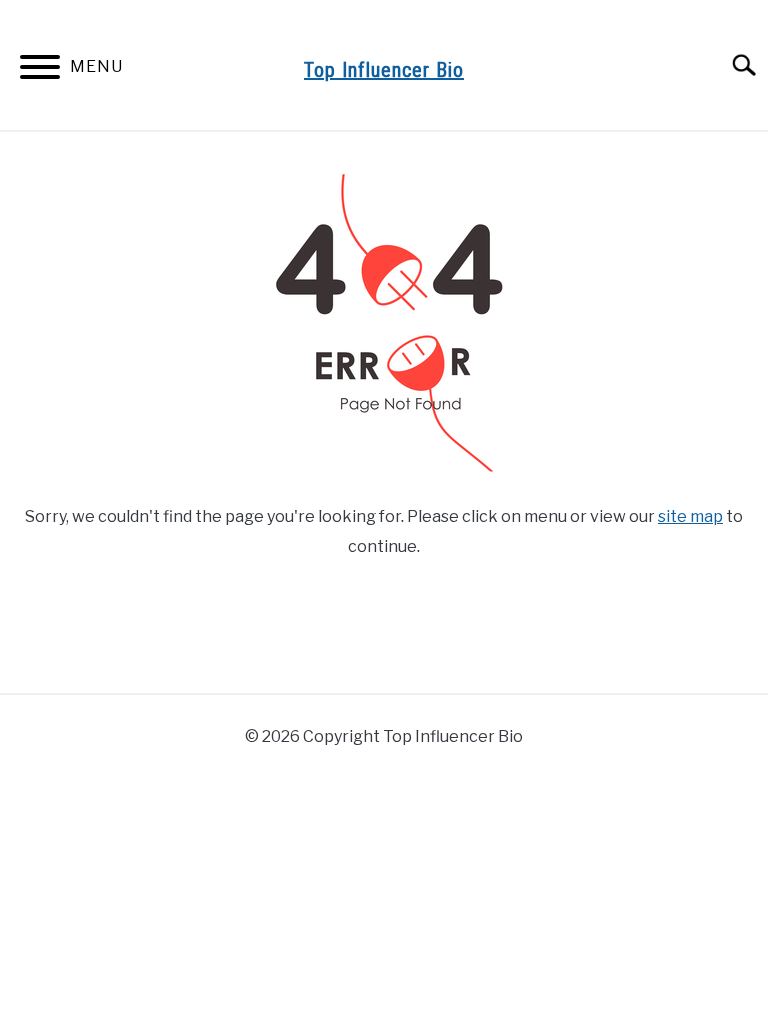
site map (690, 516)
